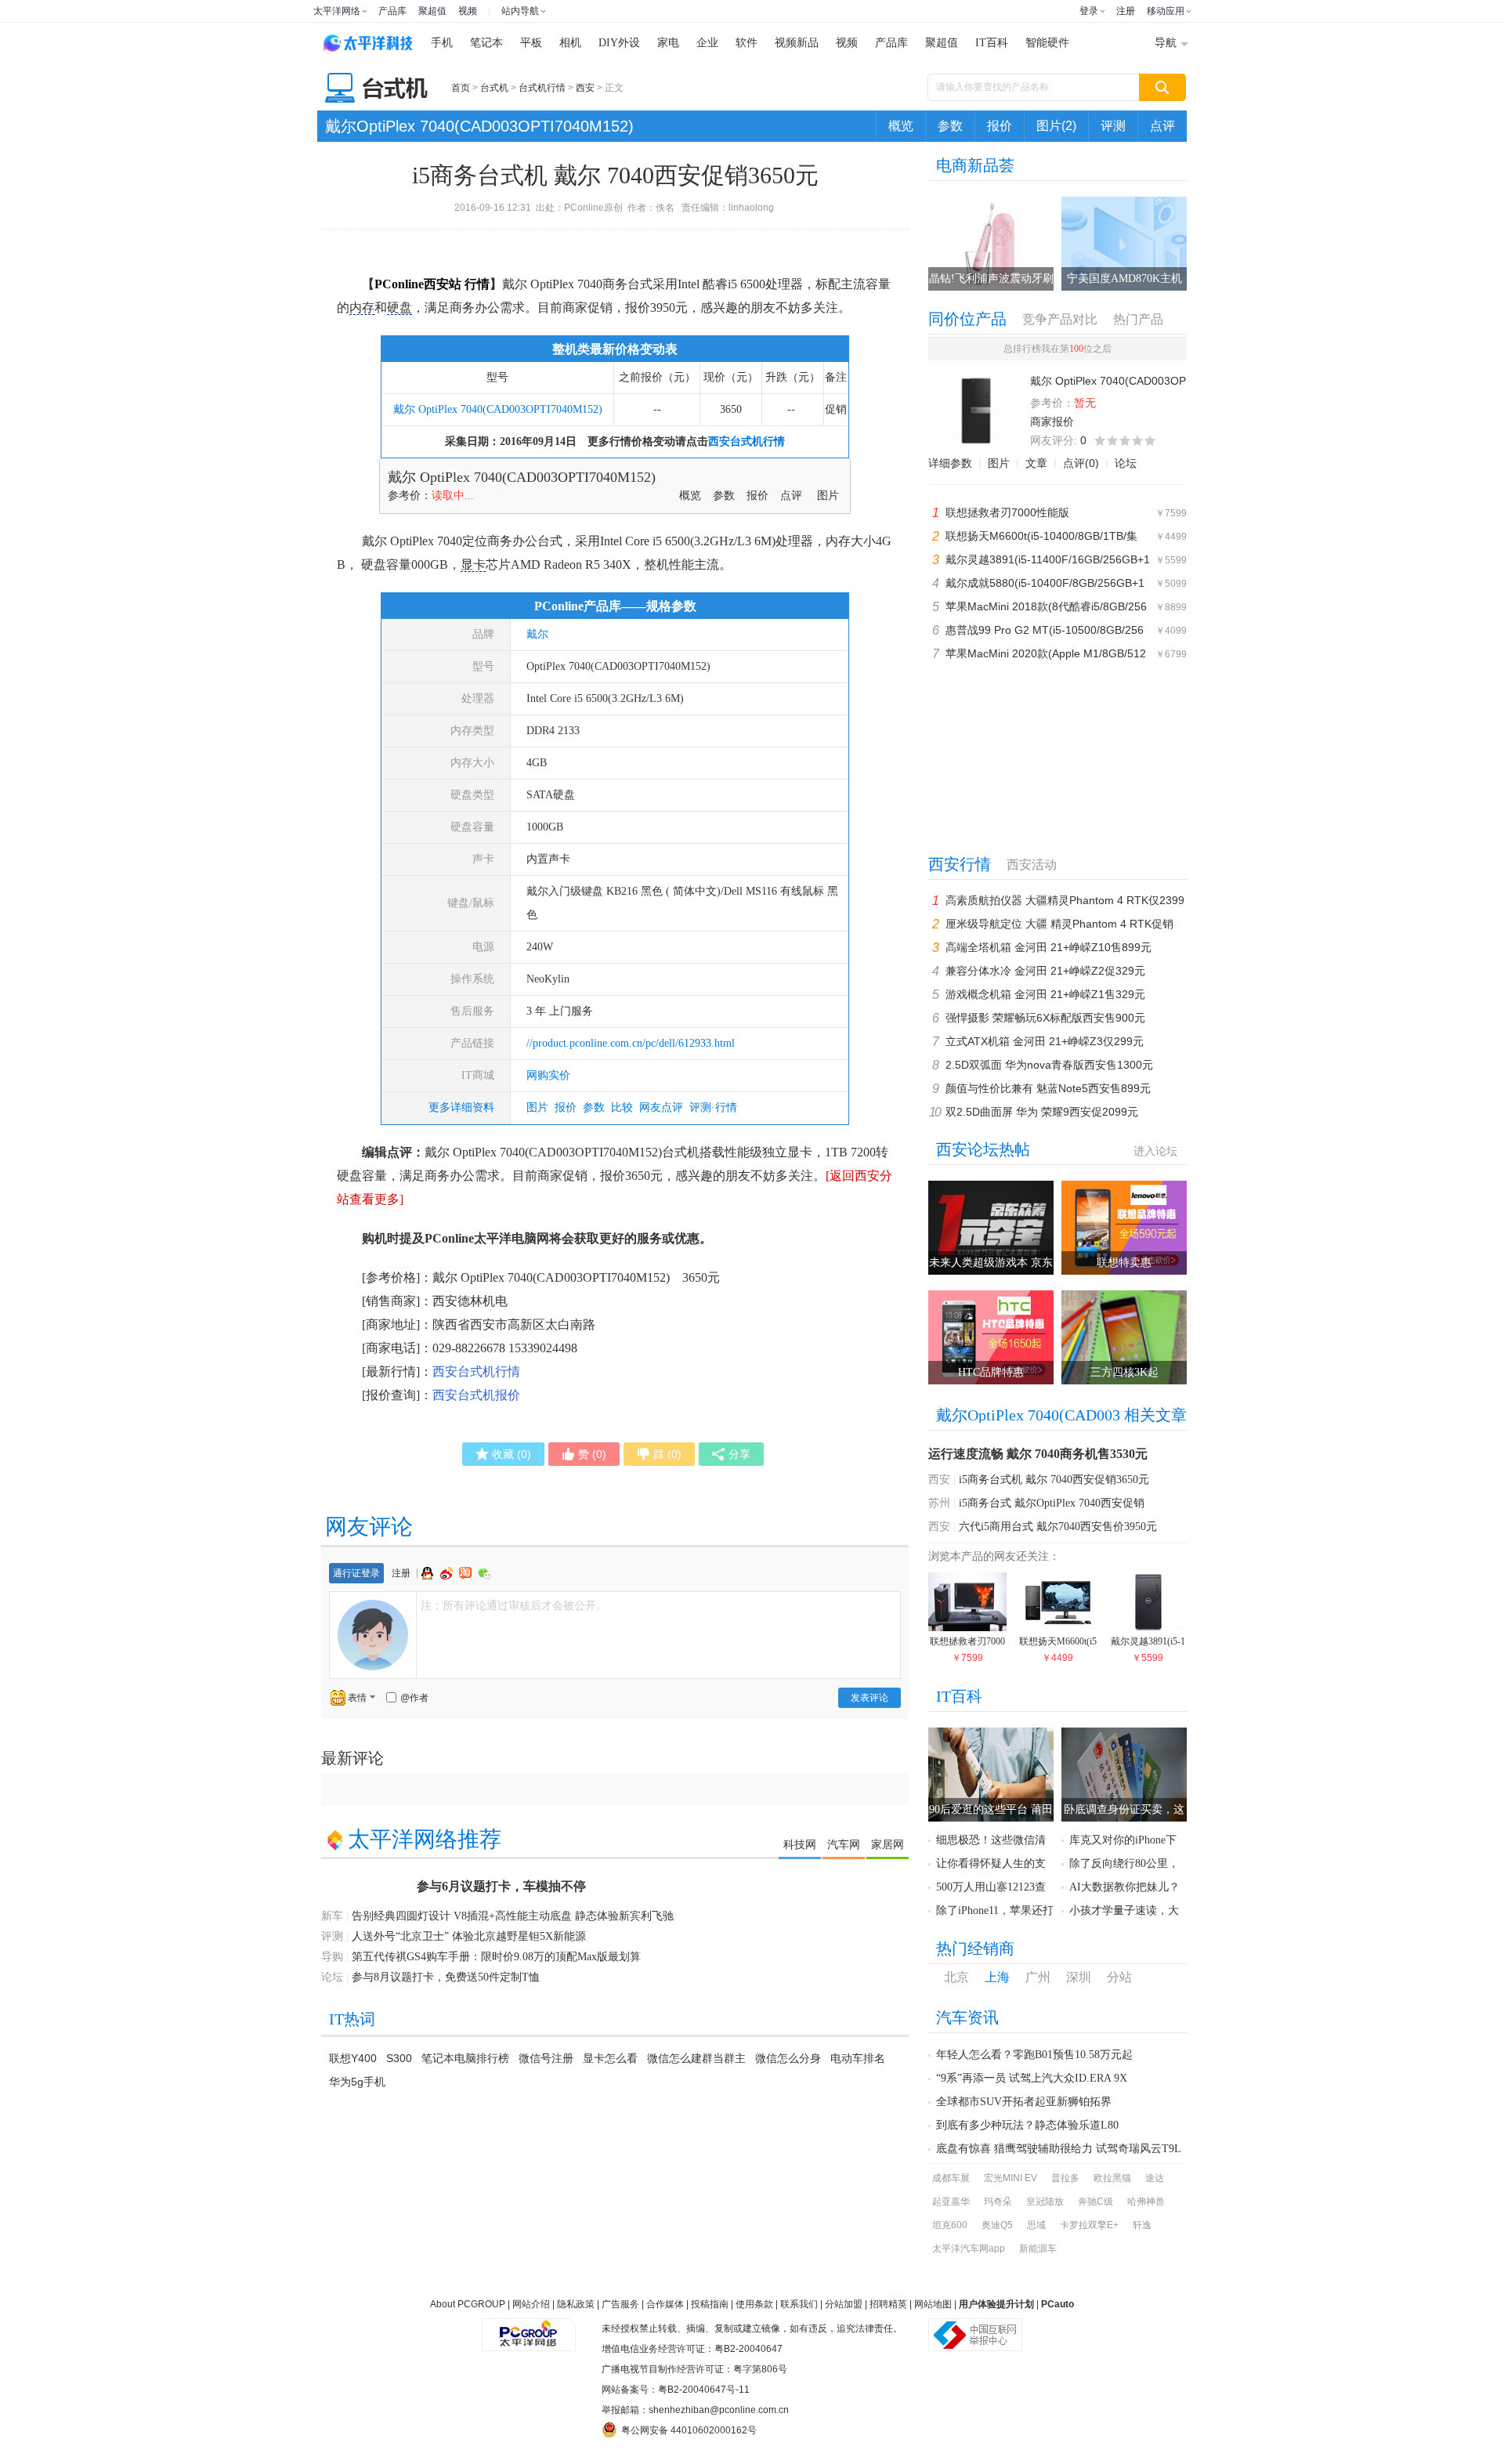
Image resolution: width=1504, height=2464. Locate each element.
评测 (1113, 126)
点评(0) (1081, 463)
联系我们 (799, 2304)
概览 (901, 126)
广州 (1038, 1977)
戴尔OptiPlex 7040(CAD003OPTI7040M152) (479, 126)
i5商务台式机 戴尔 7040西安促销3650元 (1054, 1480)
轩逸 (1142, 2225)
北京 (956, 1977)
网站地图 (933, 2304)
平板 (531, 43)
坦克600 (950, 2225)
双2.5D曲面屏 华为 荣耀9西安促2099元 (1042, 1112)
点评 (1162, 126)
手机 (442, 43)
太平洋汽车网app (969, 2249)
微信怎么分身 (788, 2058)
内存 (362, 308)
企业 (707, 43)
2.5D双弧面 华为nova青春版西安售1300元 (1049, 1065)
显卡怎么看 (610, 2058)
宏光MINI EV (1010, 2178)
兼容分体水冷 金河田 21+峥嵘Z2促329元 (1045, 971)
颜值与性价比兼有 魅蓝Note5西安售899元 (1048, 1088)
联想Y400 (353, 2058)
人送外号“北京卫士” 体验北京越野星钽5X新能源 (469, 1936)
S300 (399, 2058)
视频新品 (797, 43)
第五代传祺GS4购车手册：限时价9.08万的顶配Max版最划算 (496, 1957)
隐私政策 (576, 2304)
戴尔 (537, 634)
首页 (461, 88)
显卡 (473, 564)
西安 (585, 88)
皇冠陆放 (1045, 2202)
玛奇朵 (998, 2202)
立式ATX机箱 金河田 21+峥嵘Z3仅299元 (1045, 1041)
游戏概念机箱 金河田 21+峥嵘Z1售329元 (1045, 994)
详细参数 (950, 463)
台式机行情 (542, 88)
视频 (468, 11)
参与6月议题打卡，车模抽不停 (501, 1886)
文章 (1036, 463)
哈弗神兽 (1146, 2202)
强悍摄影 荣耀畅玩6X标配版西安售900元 (1045, 1018)
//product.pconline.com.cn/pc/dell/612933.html (631, 1043)
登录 (1089, 11)
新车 (332, 1916)
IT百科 (992, 43)
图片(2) (1056, 126)
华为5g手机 (357, 2082)
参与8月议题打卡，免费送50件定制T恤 (446, 1977)
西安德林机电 (470, 1301)
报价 (1000, 126)
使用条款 (754, 2304)
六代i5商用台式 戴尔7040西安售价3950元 (1058, 1527)
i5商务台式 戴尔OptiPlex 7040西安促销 (1052, 1503)
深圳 (1079, 1977)
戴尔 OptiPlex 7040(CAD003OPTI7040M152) (498, 409)
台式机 (494, 88)
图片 (828, 496)
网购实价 (548, 1075)
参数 (950, 126)
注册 (1126, 11)
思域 (1036, 2225)
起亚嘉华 (951, 2202)
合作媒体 (665, 2304)
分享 (739, 1454)
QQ (429, 1573)
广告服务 (620, 2304)
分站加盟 (844, 2304)
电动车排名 (858, 2058)
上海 (997, 1977)
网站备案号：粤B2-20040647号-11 (676, 2390)
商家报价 (1052, 422)
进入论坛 (1155, 1151)
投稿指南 (710, 2304)
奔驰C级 (1095, 2202)
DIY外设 (619, 43)
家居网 (888, 1844)
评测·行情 (713, 1107)
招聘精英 (888, 2304)
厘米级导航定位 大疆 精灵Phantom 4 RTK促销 (1059, 924)
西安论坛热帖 (983, 1149)
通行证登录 (356, 1573)
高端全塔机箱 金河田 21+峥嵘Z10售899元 (1048, 947)
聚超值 (432, 11)
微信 (485, 1574)
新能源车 (1038, 2249)
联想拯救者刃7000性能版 (1007, 512)
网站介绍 (531, 2304)
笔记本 (486, 43)
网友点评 (661, 1107)
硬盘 (399, 308)
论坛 (1126, 463)
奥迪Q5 (997, 2225)
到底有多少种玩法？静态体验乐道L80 (1027, 2125)
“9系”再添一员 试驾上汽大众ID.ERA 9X (1032, 2078)
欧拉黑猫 (1112, 2178)
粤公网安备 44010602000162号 (689, 2430)
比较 (622, 1107)
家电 (668, 43)
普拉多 (1065, 2178)
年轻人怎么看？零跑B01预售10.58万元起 (1034, 2055)
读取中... (453, 496)
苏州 (939, 1503)
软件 (747, 43)
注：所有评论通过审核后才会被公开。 (514, 1605)
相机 (570, 43)
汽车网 (844, 1844)
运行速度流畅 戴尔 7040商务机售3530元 (1038, 1454)
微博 (448, 1573)
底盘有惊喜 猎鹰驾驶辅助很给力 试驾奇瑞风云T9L (1059, 2149)
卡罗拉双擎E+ (1089, 2225)
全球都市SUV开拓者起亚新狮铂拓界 (1024, 2102)
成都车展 (951, 2178)
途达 (1155, 2178)
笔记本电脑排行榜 (465, 2058)
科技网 (800, 1844)
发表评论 (869, 1698)
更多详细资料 (461, 1107)
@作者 (414, 1698)
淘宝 (467, 1573)
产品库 (392, 11)
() (512, 1454)
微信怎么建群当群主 (696, 2058)
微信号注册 (546, 2058)
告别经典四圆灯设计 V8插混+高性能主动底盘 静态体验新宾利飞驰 (513, 1916)
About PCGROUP (468, 2304)
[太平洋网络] (529, 2328)
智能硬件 (1047, 43)
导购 (332, 1957)
